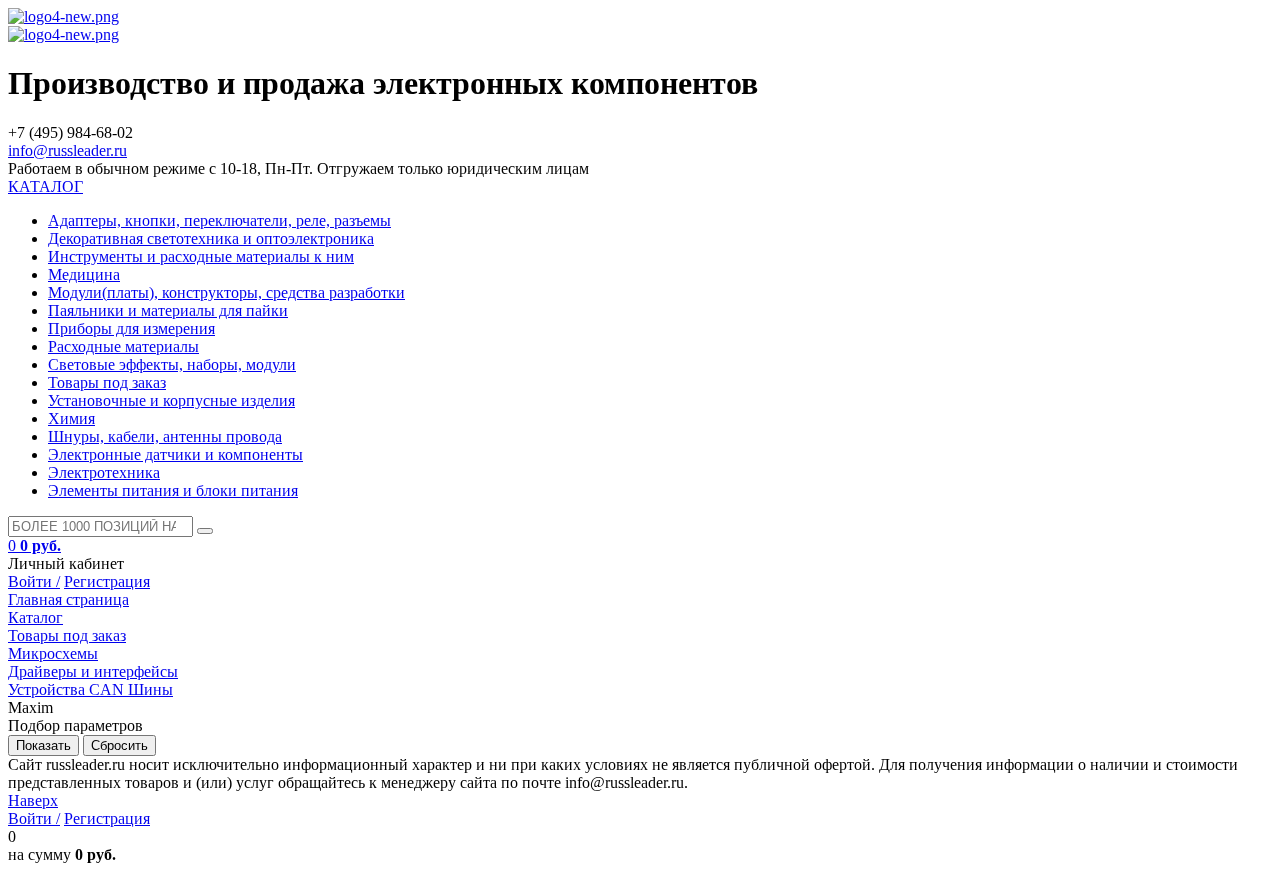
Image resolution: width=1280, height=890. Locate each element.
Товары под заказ (107, 382)
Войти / (34, 581)
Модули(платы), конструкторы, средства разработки (226, 292)
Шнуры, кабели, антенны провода (165, 436)
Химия (71, 418)
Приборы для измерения (131, 328)
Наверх (33, 800)
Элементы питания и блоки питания (173, 490)
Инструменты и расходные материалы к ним (201, 256)
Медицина (84, 274)
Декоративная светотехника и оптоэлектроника (211, 238)
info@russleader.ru (67, 150)
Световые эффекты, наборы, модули (172, 364)
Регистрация (107, 581)
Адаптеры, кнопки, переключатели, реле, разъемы (219, 220)
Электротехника (104, 472)
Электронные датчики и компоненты (175, 454)
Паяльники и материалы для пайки (168, 310)
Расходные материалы (123, 346)
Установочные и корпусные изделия (171, 400)
